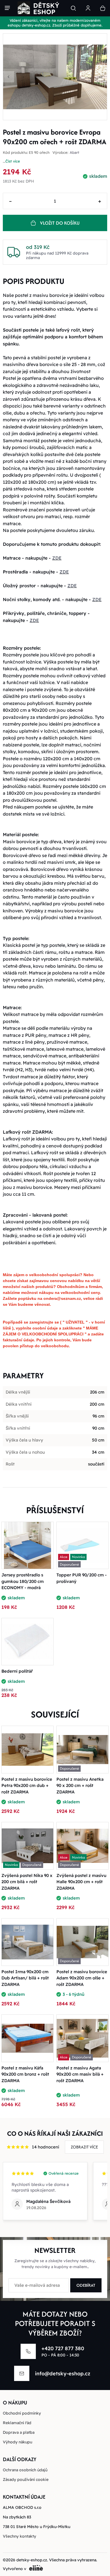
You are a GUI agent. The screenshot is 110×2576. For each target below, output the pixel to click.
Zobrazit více (84, 2147)
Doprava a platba (19, 2432)
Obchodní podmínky (22, 2413)
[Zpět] (8, 77)
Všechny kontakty (19, 2536)
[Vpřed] (102, 77)
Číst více (13, 161)
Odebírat (86, 2285)
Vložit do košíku (60, 223)
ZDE (57, 558)
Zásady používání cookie (26, 2479)
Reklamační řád (17, 2423)
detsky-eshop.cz (32, 2560)
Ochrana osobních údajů (25, 2470)
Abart (74, 153)
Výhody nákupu (17, 2442)
